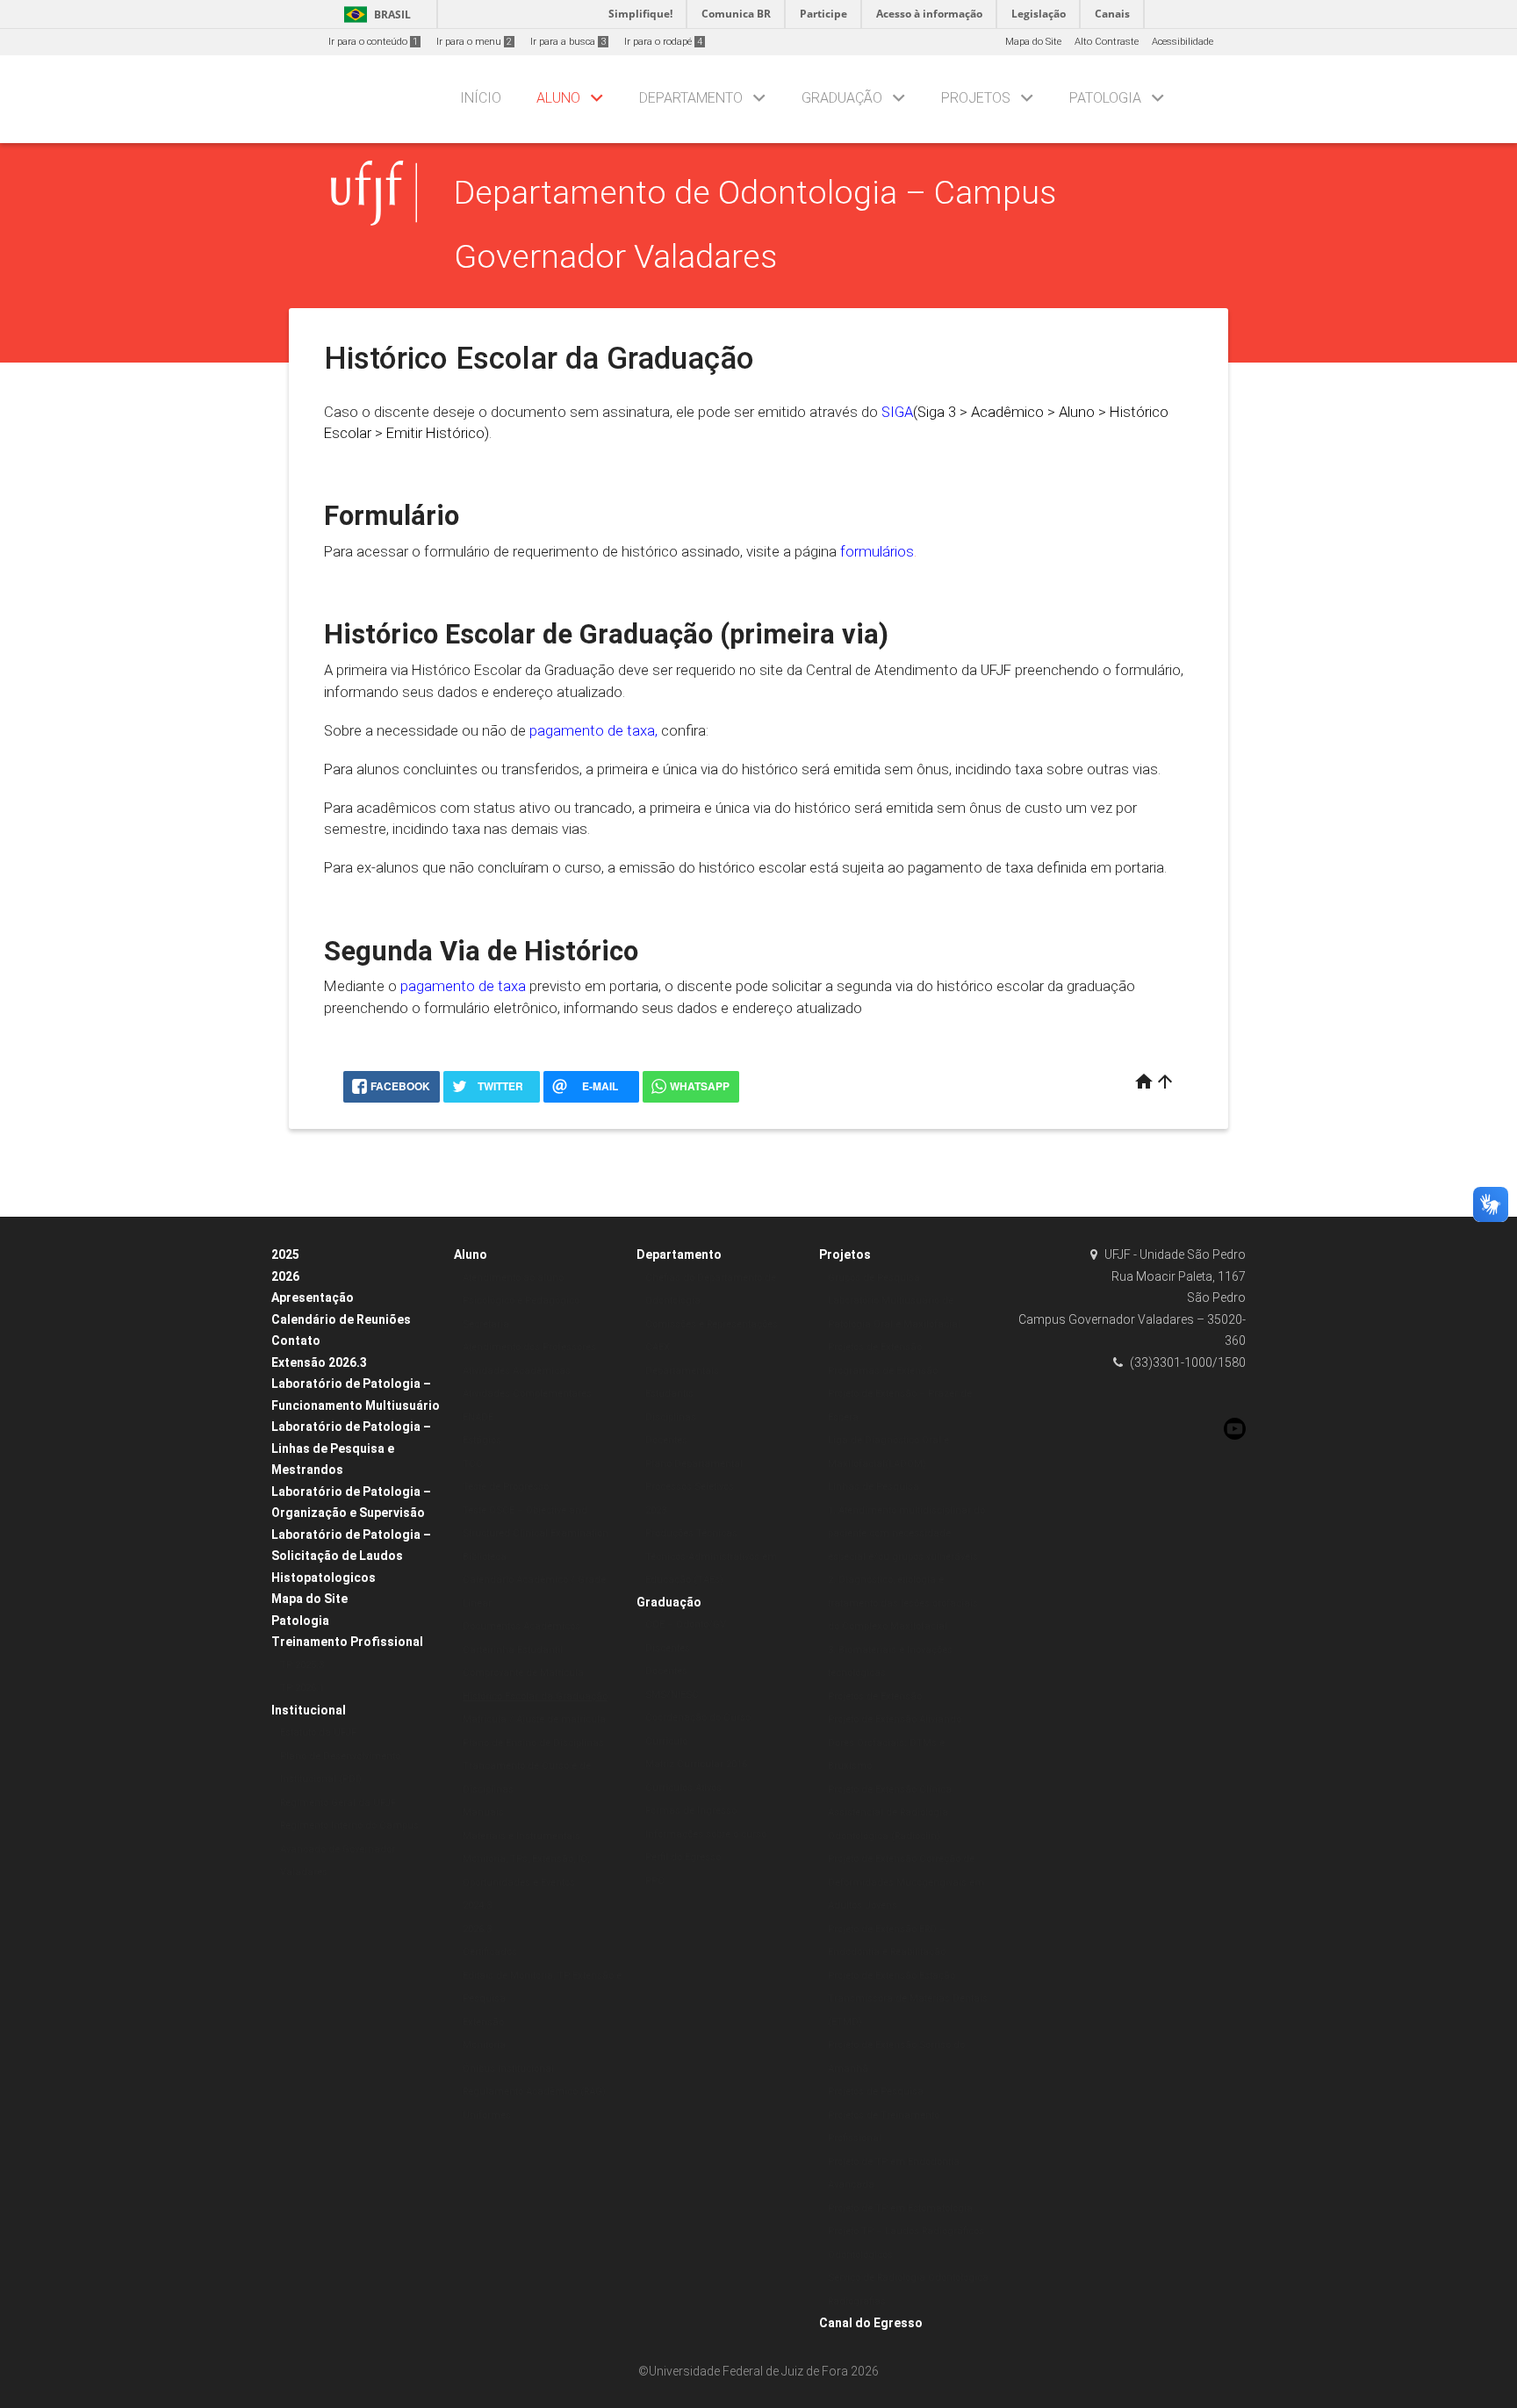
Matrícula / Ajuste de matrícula (534, 1719)
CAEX (658, 1347)
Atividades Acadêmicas (517, 1371)
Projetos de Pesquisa (876, 2092)
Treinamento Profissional (347, 1642)
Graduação (842, 98)
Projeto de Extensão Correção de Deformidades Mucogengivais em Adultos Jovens (906, 1882)
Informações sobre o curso (706, 1834)
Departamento (691, 98)
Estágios (482, 1440)
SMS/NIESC (672, 1695)
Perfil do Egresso (683, 1857)
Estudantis (669, 1394)
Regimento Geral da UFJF (338, 1803)
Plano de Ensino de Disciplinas (533, 1743)
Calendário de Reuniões (341, 1319)
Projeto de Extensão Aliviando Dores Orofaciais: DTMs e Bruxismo (895, 1743)
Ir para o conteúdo (373, 42)
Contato (296, 1341)
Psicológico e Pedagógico (521, 1301)
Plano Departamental (694, 1464)
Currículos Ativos (683, 1788)
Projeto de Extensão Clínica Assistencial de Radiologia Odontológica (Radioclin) (890, 1813)
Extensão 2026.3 (319, 1362)
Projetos (976, 98)
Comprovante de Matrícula (523, 1673)
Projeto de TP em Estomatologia (900, 2208)
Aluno (558, 98)
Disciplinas (671, 1417)
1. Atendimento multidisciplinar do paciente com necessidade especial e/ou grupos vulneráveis (906, 1534)
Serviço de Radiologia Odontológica (908, 2278)
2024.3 (477, 1905)
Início (481, 98)
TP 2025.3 (302, 1665)
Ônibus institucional (508, 2069)
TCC (473, 1464)
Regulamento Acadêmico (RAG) (534, 2092)
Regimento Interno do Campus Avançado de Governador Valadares (349, 1849)
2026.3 (477, 1929)
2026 (285, 1276)
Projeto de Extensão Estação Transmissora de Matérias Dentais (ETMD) (908, 1999)
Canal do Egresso (871, 2323)
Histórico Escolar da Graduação (535, 1696)
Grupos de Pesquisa (874, 1278)
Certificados (490, 1952)
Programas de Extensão (883, 1371)
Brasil (374, 14)
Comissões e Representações (712, 1324)
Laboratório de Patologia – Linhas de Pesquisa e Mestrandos (351, 1448)
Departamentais (682, 1371)
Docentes (666, 1440)
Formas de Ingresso (691, 1811)
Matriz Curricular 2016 (696, 1764)
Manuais (483, 1812)
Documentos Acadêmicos (521, 1626)
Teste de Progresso (506, 1487)
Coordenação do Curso (698, 1718)
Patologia (1105, 98)
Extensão (483, 2022)
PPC (655, 1881)
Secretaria (486, 1324)
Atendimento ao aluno (513, 1278)
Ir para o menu (474, 42)
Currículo (666, 1741)
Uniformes (487, 2115)
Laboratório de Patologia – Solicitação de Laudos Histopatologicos (351, 1556)
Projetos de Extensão (875, 1347)
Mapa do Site (1033, 42)
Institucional (309, 1710)
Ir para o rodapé (663, 42)
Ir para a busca (568, 42)
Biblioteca (485, 1557)
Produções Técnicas (691, 1533)
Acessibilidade (1183, 42)
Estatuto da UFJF (318, 1732)
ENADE (478, 1417)
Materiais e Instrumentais (521, 1836)
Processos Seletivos (690, 1487)
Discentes (668, 1648)
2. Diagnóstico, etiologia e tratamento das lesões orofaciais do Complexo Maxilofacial (903, 1603)
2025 (285, 1254)
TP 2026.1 (302, 1688)
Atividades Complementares (527, 1394)
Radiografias (857, 2301)
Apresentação (313, 1297)
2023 (656, 1510)
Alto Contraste (1107, 42)
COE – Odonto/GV (686, 1625)
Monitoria (484, 2045)
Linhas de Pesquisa (874, 1487)
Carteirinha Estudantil (513, 1650)
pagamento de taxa (592, 730)
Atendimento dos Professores (529, 1347)
